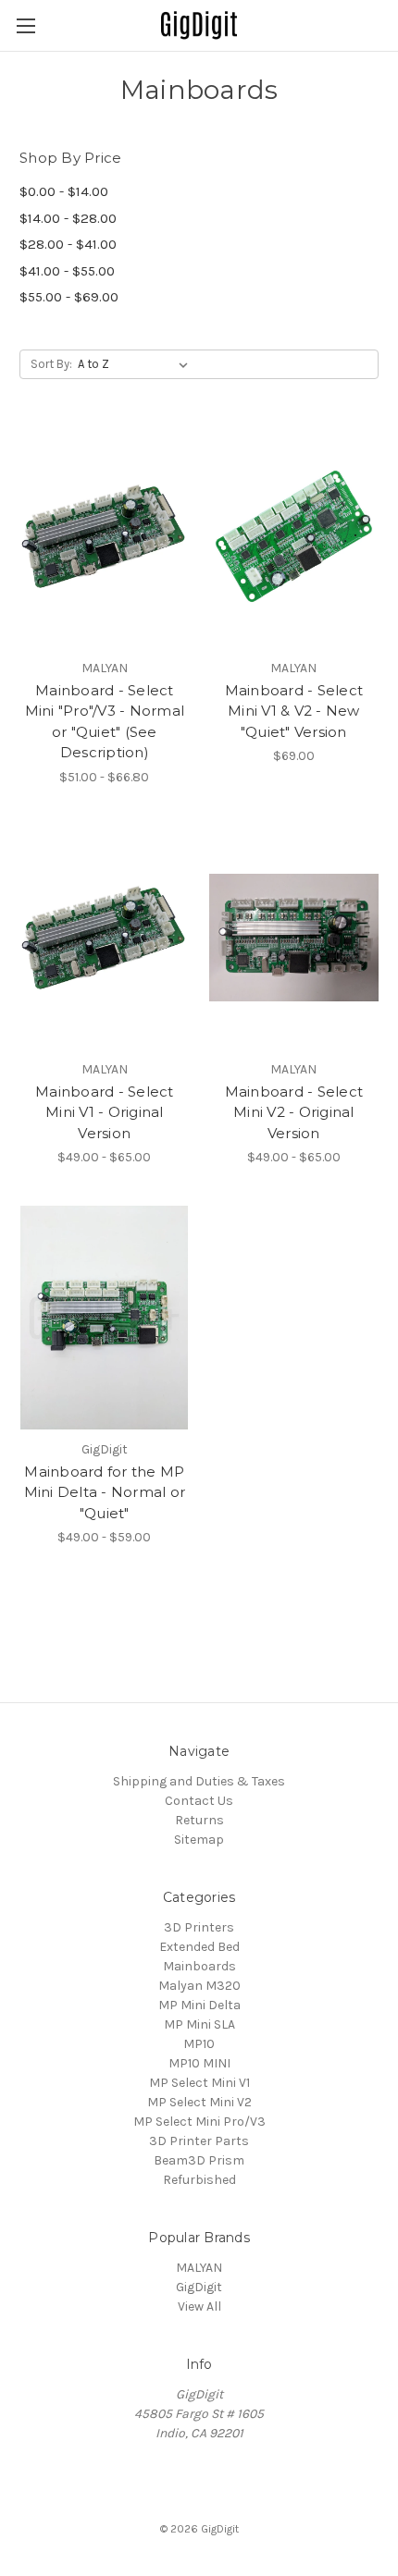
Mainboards (199, 1966)
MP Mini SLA (199, 2024)
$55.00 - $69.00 (69, 297)
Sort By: (51, 364)
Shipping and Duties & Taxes (199, 1781)
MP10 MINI (199, 2063)
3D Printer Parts (199, 2141)
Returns (199, 1820)
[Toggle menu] (25, 25)
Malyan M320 (199, 1986)
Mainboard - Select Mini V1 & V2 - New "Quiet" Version (294, 711)
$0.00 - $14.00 (64, 191)
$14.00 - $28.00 (68, 218)
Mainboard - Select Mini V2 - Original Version (294, 1112)
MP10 (199, 2044)
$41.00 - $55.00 (67, 271)
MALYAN (199, 2268)
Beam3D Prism (199, 2160)
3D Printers (199, 1927)
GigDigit (199, 2287)
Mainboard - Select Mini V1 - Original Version (105, 1112)
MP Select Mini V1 (199, 2083)
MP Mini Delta (199, 2005)
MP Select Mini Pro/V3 (199, 2122)
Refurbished (199, 2180)
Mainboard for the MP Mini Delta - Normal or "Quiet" (105, 1492)
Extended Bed (199, 1947)
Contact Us (199, 1801)
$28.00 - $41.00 (68, 244)
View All (199, 2306)
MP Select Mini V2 (199, 2102)
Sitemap (199, 1840)
